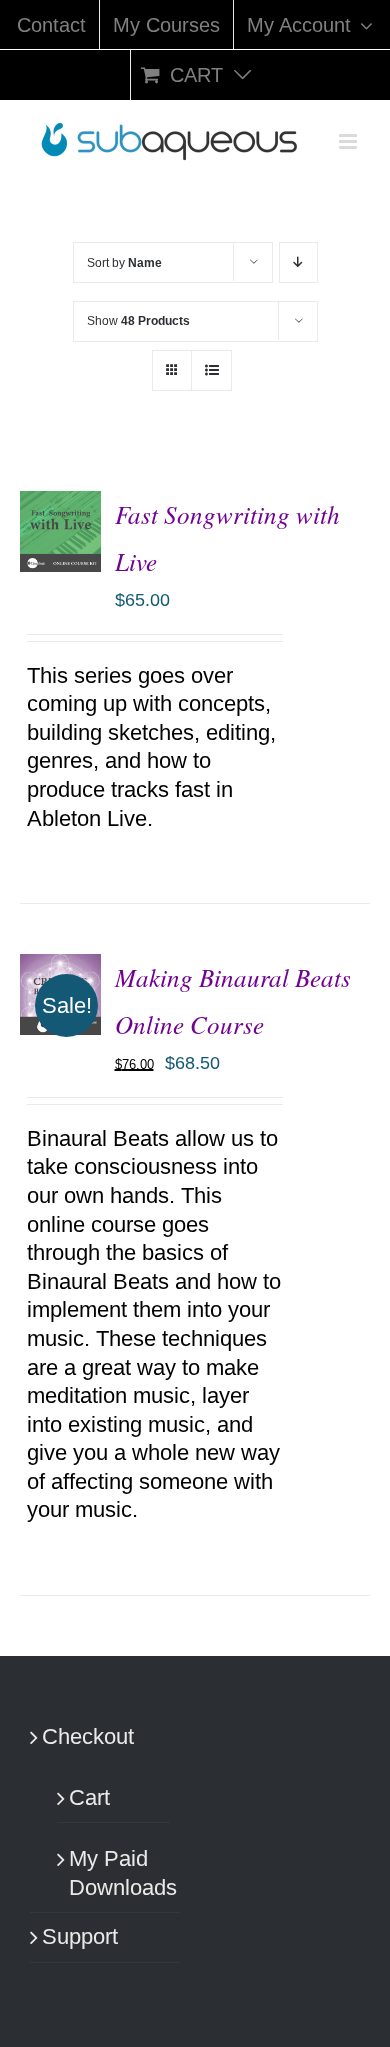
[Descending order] (298, 262)
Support (80, 1936)
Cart (89, 1797)
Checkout (88, 1736)
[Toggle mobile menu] (349, 141)
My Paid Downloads (114, 1873)
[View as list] (211, 370)
